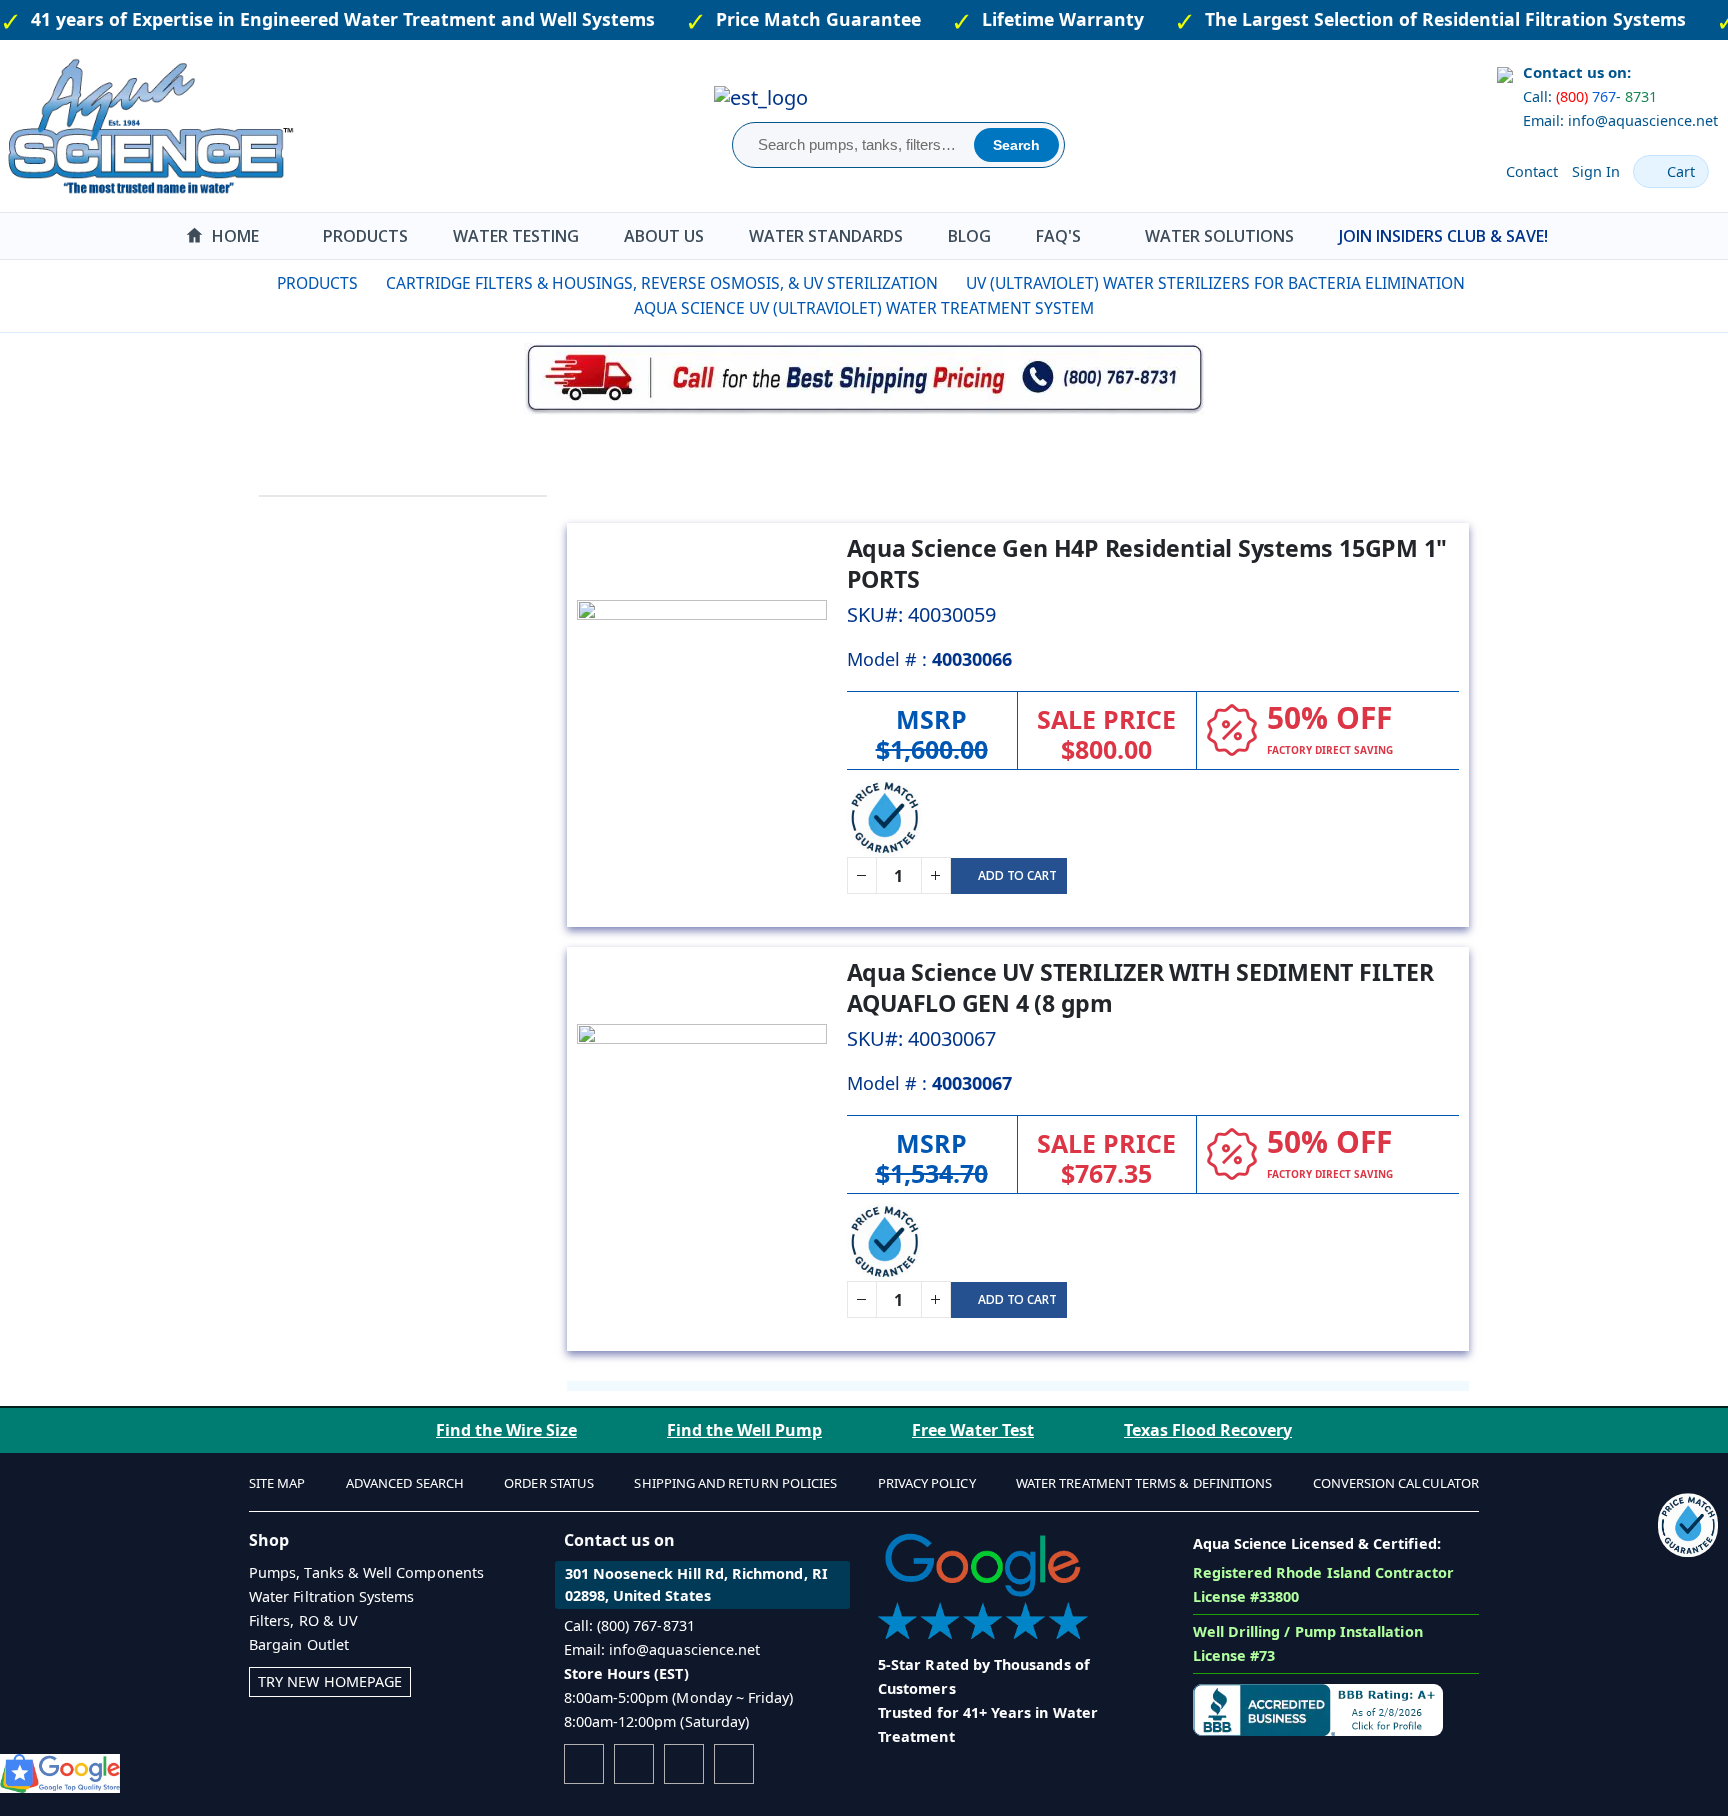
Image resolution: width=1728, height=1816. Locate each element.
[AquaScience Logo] (150, 126)
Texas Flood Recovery (1208, 1430)
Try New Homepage (330, 1681)
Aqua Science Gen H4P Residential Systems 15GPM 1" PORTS (1147, 564)
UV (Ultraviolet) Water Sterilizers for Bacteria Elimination (1215, 284)
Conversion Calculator (1396, 1483)
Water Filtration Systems (332, 1596)
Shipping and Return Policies (735, 1483)
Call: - (1590, 96)
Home (242, 284)
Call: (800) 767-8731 (629, 1625)
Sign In (1596, 171)
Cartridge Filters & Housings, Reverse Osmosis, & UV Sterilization (662, 284)
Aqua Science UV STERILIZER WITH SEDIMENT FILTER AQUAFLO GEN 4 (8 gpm (1140, 988)
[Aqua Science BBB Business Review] (1318, 1708)
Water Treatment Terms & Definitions (1144, 1483)
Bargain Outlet (299, 1644)
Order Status (549, 1483)
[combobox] (856, 145)
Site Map (277, 1483)
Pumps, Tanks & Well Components (366, 1572)
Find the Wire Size (506, 1430)
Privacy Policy (927, 1483)
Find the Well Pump (744, 1430)
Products (317, 284)
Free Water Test (973, 1430)
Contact (1532, 171)
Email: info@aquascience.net (1620, 120)
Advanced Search (405, 1483)
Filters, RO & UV (303, 1620)
